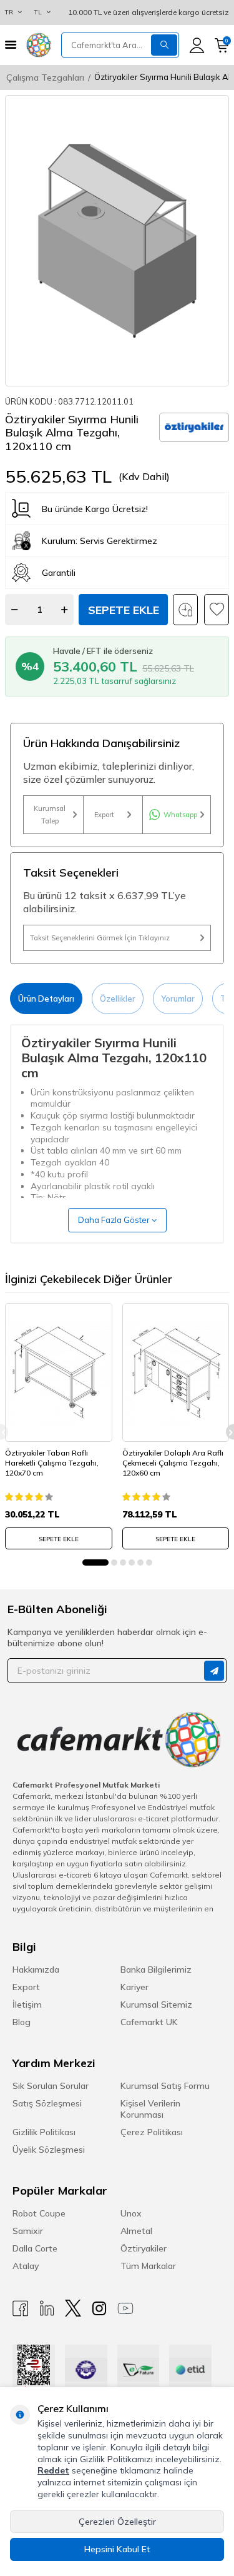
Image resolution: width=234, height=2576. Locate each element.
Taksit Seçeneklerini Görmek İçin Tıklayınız (100, 938)
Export (104, 815)
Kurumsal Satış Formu (165, 2086)
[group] (117, 241)
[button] (95, 1562)
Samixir (28, 2231)
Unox (131, 2213)
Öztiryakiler (144, 2248)
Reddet (53, 2470)
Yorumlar (178, 999)
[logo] (39, 45)
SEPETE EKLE (59, 1539)
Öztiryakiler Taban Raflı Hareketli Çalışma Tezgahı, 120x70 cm (52, 1462)
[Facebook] (21, 2308)
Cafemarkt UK (149, 2022)
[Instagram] (99, 2308)
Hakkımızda (36, 1970)
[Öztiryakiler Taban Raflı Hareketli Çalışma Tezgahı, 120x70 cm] (59, 1372)
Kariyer (134, 1987)
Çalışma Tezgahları (45, 78)
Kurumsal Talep (50, 815)
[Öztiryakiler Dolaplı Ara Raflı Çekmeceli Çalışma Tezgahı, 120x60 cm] (176, 1372)
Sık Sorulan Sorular (51, 2086)
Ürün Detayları (46, 999)
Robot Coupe (39, 2213)
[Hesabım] (197, 45)
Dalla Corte (35, 2248)
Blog (22, 2022)
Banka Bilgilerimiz (156, 1970)
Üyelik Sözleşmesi (49, 2150)
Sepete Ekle (124, 610)
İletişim (27, 2005)
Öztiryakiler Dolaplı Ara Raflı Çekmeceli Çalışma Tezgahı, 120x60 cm (173, 1462)
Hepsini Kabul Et (117, 2549)
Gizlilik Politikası (44, 2132)
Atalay (26, 2266)
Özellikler (118, 999)
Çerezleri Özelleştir (117, 2522)
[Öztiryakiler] (194, 428)
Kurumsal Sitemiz (156, 2005)
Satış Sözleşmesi (47, 2103)
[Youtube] (125, 2308)
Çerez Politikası (152, 2132)
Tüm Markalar (148, 2266)
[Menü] (11, 45)
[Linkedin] (47, 2308)
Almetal (136, 2231)
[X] (73, 2308)
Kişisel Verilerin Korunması (150, 2109)
